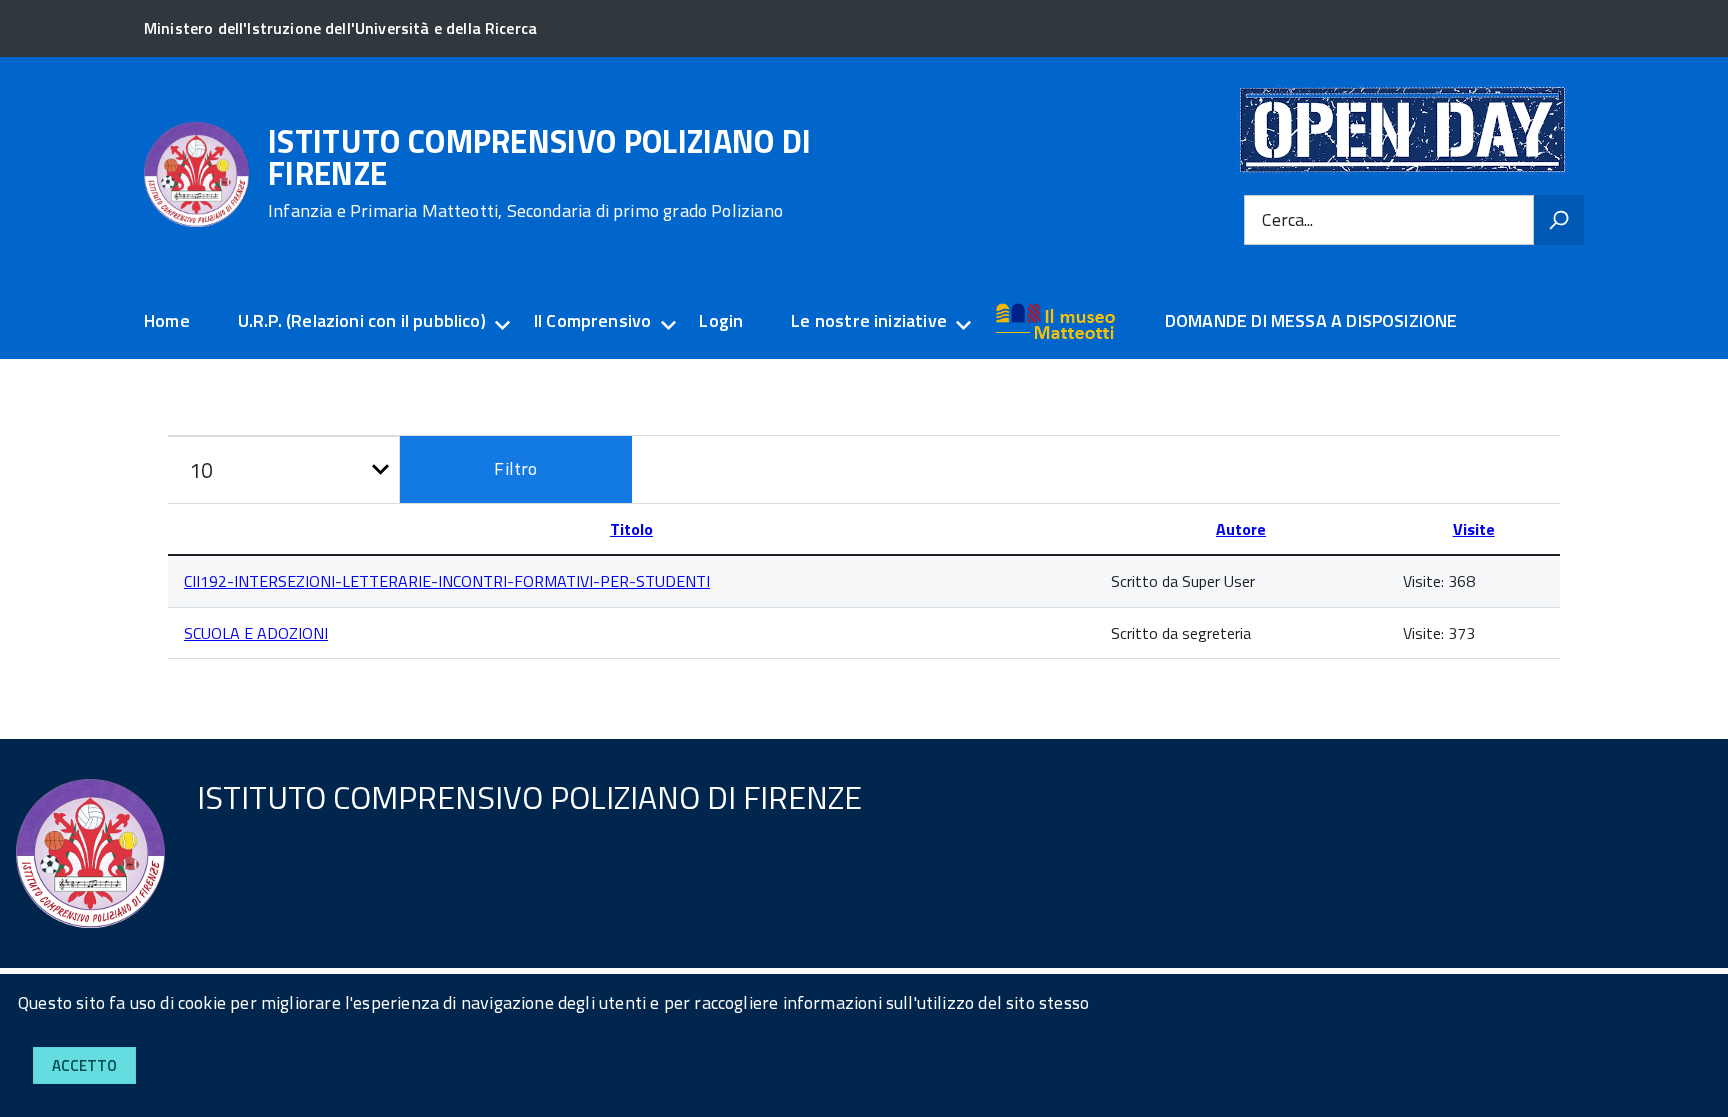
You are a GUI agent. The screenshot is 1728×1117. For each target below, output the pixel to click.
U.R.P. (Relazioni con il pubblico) (362, 320)
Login (721, 320)
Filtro (515, 468)
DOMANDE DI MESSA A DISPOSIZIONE (1311, 320)
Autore (1241, 529)
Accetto (84, 1065)
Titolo (631, 529)
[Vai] (1559, 220)
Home (167, 320)
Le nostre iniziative (869, 320)
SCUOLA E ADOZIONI (256, 633)
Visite (1474, 529)
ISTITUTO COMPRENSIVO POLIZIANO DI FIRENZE (540, 173)
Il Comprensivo (593, 320)
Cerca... (1287, 219)
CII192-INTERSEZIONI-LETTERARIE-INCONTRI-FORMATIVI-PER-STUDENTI (447, 581)
